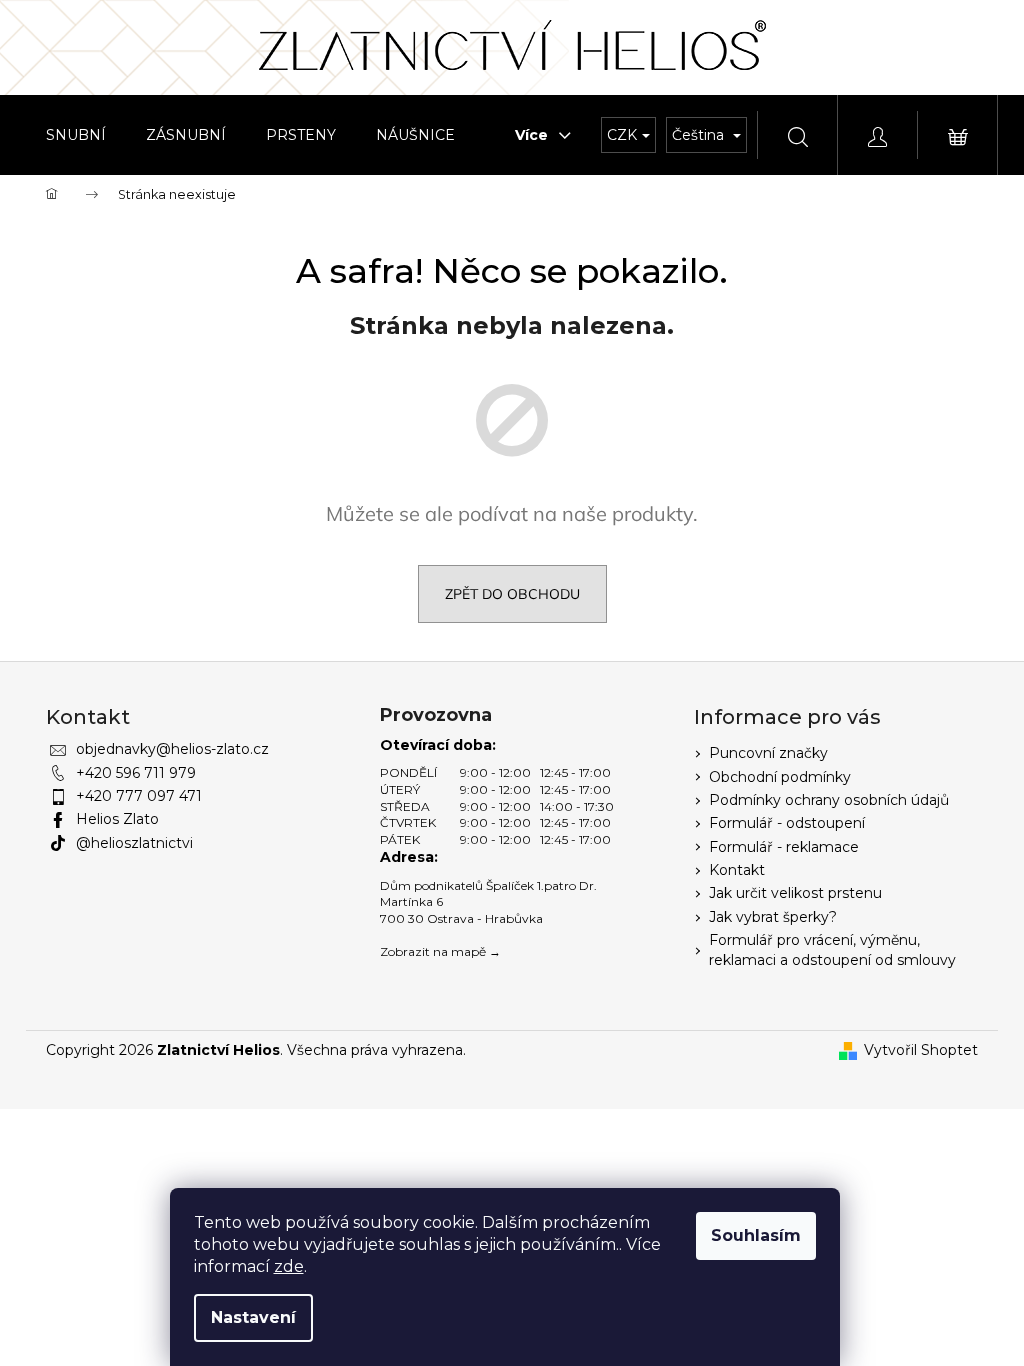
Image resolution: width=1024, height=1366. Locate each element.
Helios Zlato (117, 819)
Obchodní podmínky (780, 777)
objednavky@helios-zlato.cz (172, 749)
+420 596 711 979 (136, 773)
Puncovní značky (768, 753)
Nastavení (253, 1317)
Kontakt (737, 870)
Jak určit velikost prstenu (795, 893)
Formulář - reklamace (784, 847)
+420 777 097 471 (139, 796)
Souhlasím (756, 1235)
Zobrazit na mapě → (440, 951)
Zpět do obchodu (512, 594)
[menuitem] (76, 135)
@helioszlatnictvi (134, 843)
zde (289, 1266)
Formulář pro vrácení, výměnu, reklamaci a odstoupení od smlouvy (832, 949)
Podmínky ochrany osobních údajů (829, 800)
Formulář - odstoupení (787, 823)
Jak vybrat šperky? (773, 917)
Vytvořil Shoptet (921, 1050)
